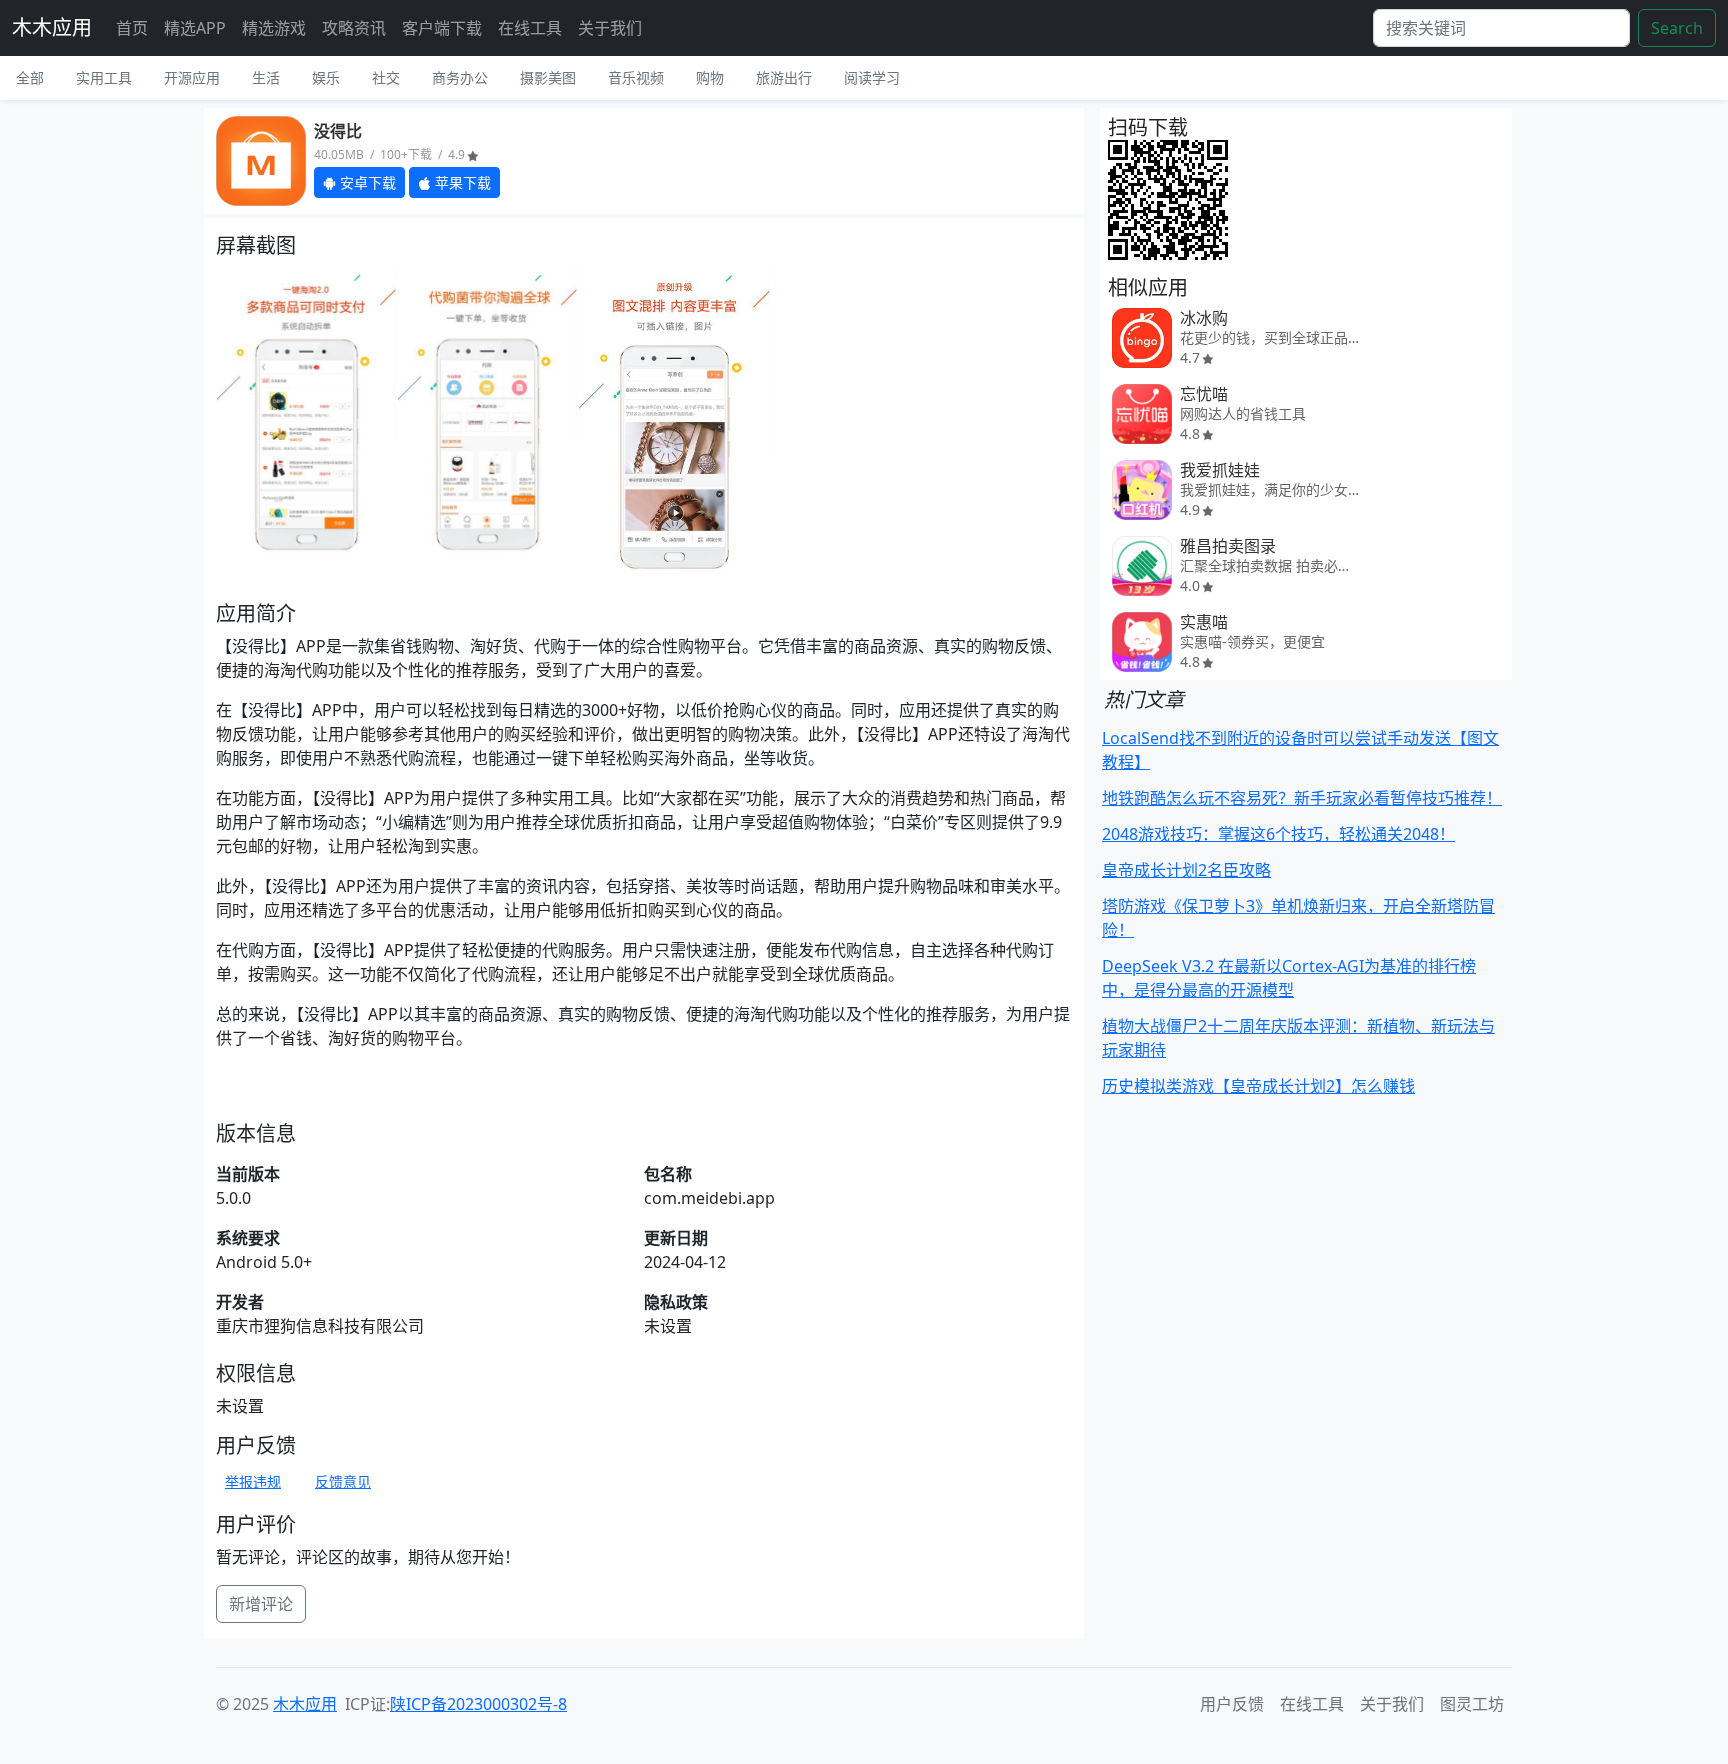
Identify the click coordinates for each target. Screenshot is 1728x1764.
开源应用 (192, 77)
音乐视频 (636, 77)
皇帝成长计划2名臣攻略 (1186, 870)
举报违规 (253, 1481)
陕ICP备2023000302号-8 (478, 1704)
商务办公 (460, 77)
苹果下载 (461, 182)
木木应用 (52, 27)
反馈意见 (343, 1481)
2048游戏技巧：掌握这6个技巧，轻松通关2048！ (1278, 834)
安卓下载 (366, 182)
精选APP (195, 28)
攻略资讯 (354, 28)
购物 (710, 77)
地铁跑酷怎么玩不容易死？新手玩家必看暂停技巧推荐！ (1302, 798)
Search (1677, 28)
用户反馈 (1232, 1704)
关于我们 (610, 28)
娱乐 (326, 77)
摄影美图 (548, 77)
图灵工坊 (1472, 1704)
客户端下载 (442, 28)
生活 (266, 77)
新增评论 (261, 1604)
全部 (30, 77)
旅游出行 (784, 77)
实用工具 (104, 77)
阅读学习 (872, 77)
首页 (132, 28)
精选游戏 (274, 28)
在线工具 (530, 28)
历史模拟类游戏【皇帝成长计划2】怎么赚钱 (1258, 1086)
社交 (386, 77)
